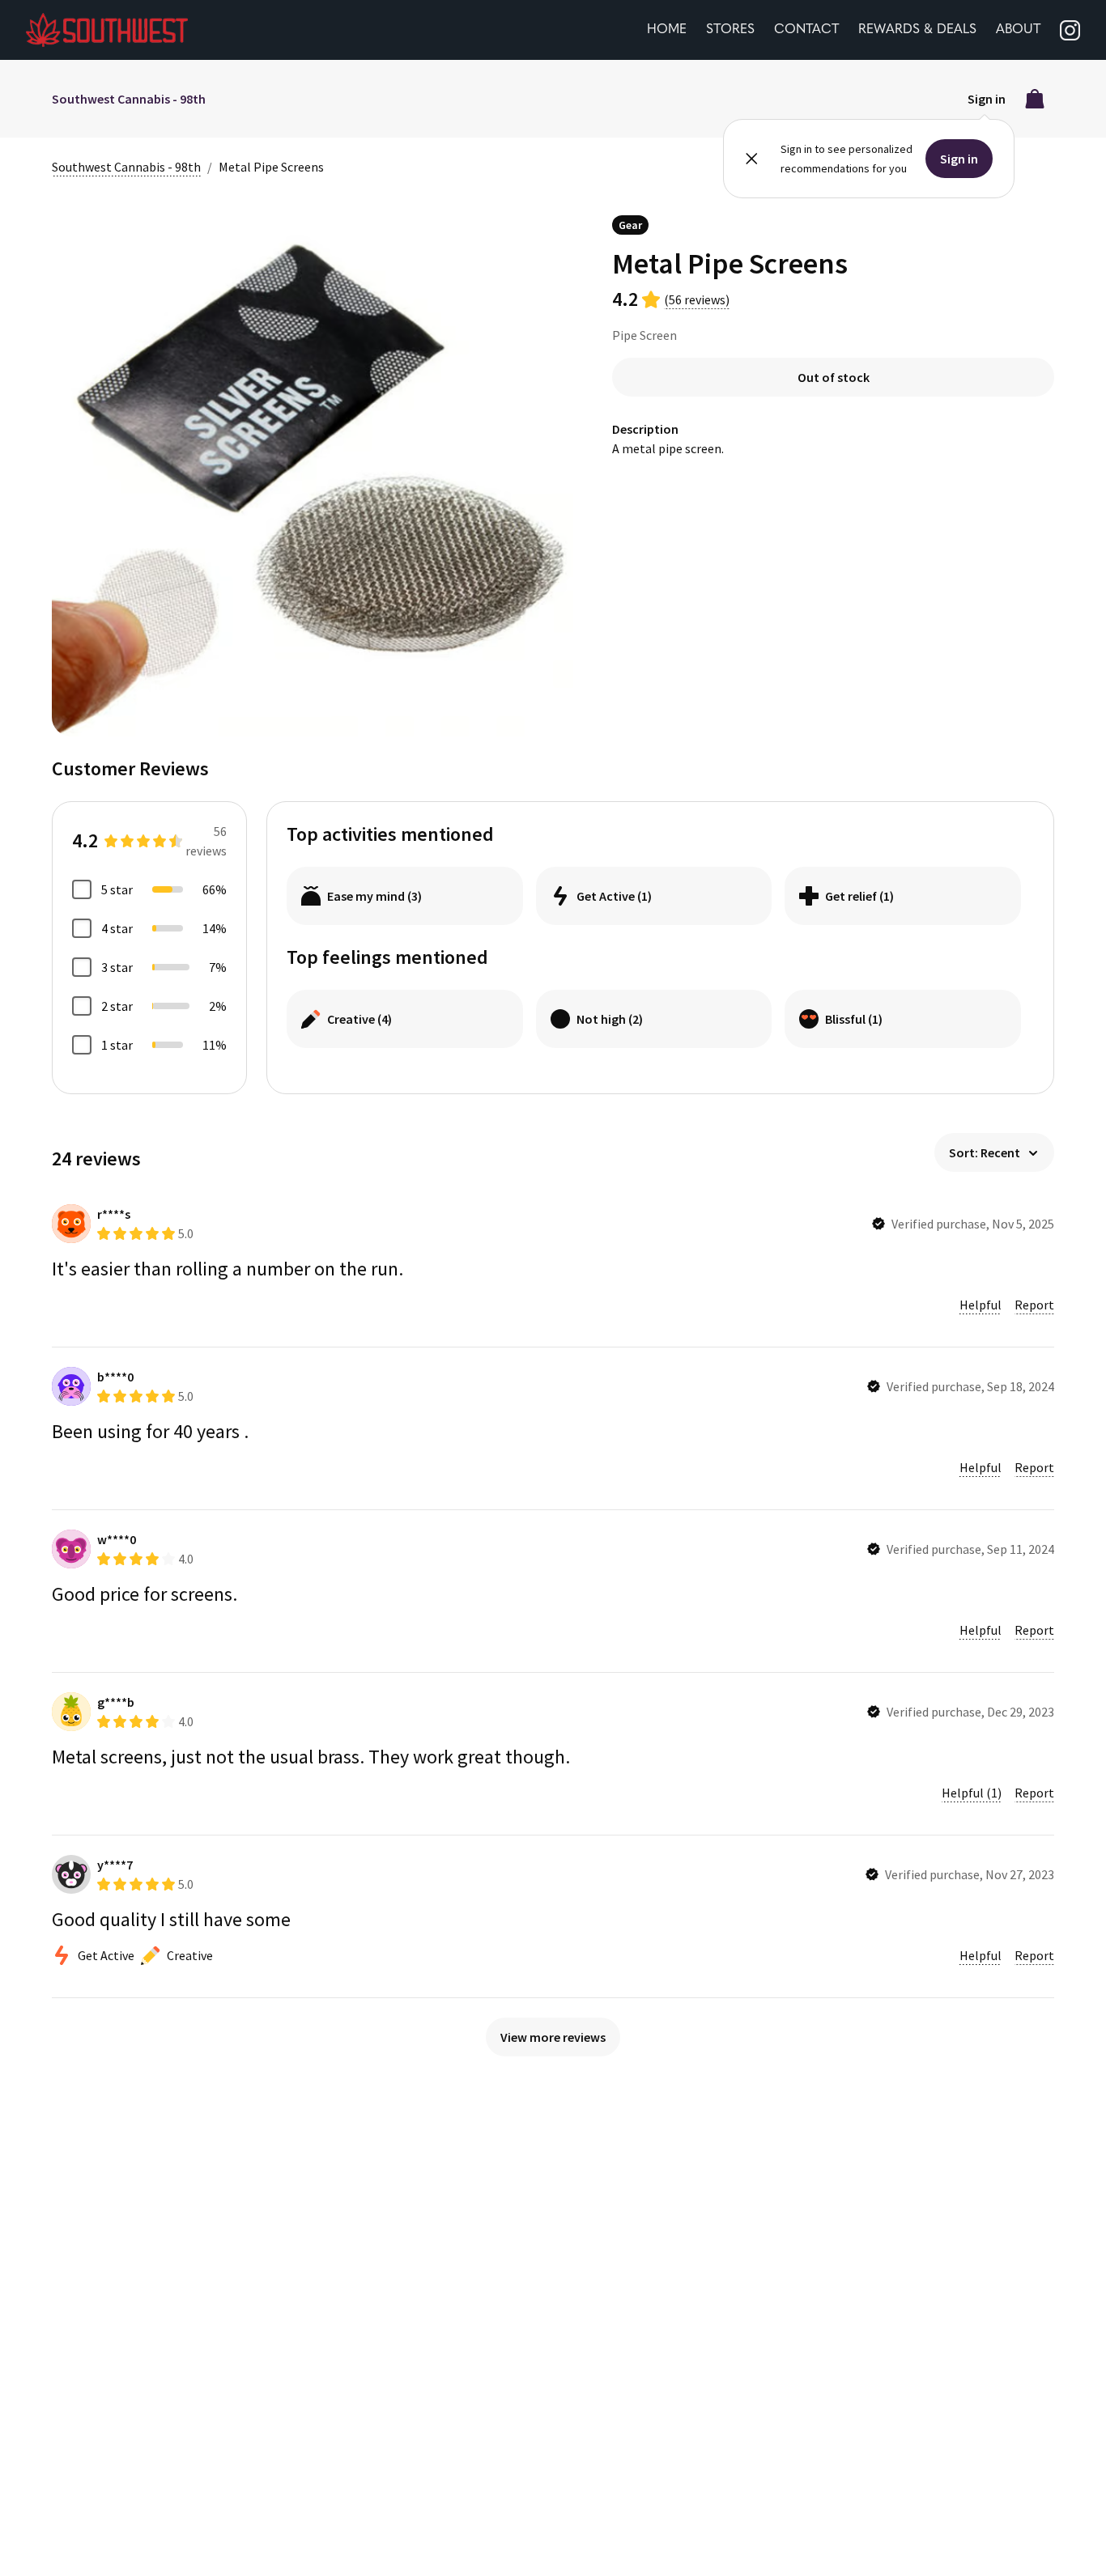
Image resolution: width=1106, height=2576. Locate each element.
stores (730, 30)
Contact (806, 30)
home (667, 30)
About (1018, 30)
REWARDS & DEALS (917, 30)
